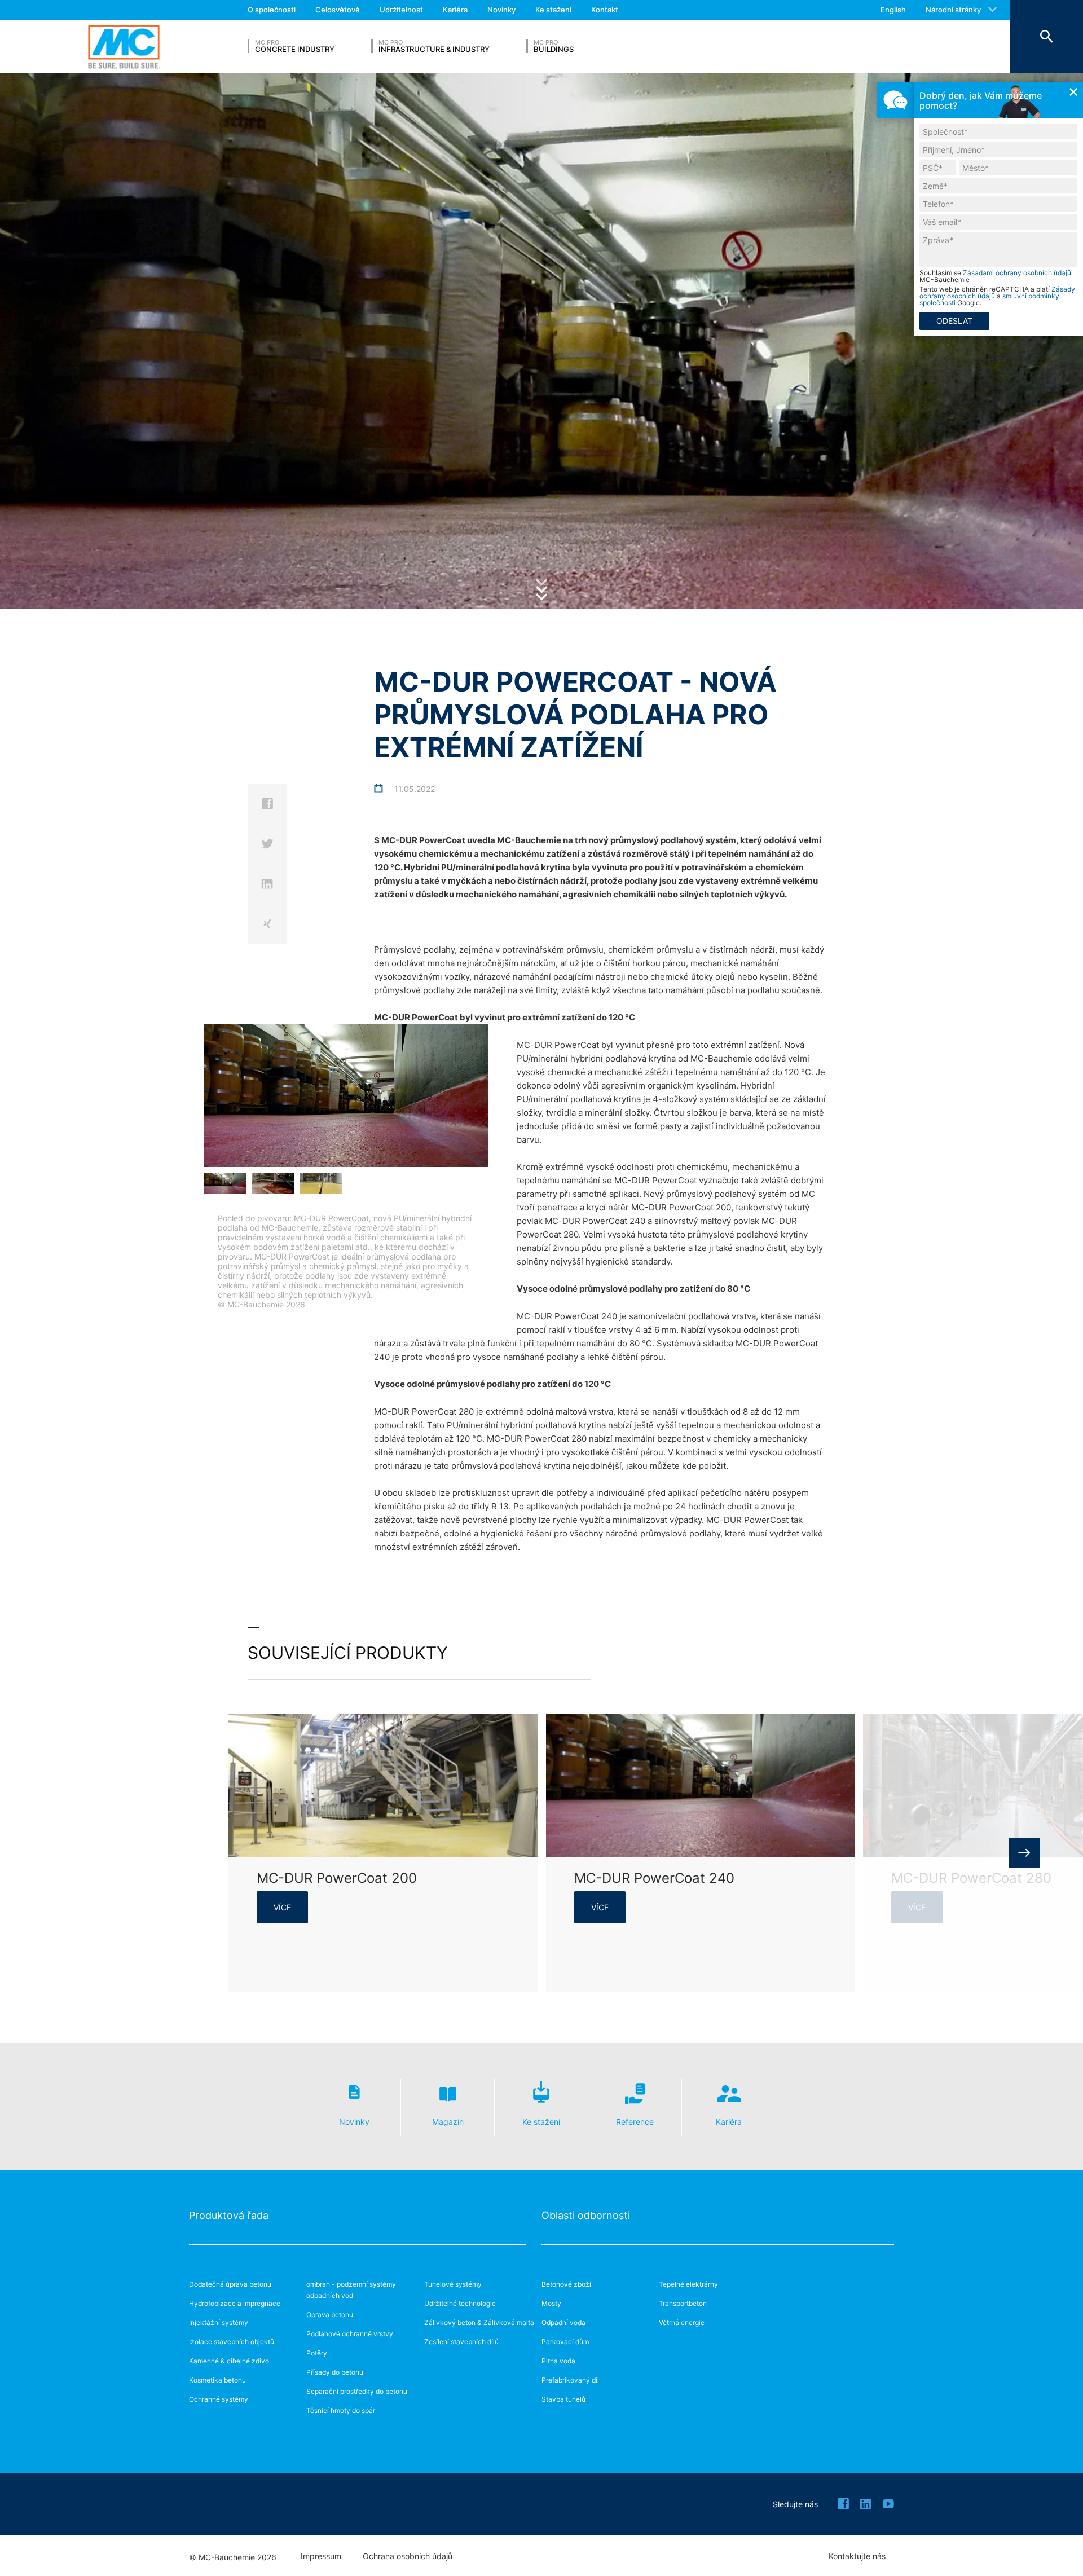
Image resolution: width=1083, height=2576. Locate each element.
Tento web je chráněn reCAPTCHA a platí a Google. (997, 296)
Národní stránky (953, 10)
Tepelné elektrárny (688, 2284)
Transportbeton (683, 2303)
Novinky (501, 10)
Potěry (317, 2353)
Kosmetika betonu (217, 2380)
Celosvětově (338, 10)
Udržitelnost (401, 10)
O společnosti (272, 10)
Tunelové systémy (453, 2284)
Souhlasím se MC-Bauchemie (995, 276)
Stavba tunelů (563, 2399)
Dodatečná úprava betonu (230, 2284)
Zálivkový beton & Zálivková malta (479, 2322)
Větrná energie (682, 2322)
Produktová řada (229, 2215)
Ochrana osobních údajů (408, 2556)
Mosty (551, 2303)
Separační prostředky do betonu (357, 2391)
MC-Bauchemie (124, 47)
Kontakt (605, 10)
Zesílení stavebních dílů (461, 2342)
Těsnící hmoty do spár (341, 2410)
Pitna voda (558, 2361)
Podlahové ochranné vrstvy (350, 2334)
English (893, 10)
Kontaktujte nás (857, 2556)
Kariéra (455, 10)
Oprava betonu (330, 2315)
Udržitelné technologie (460, 2303)
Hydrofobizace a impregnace (235, 2303)
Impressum (321, 2556)
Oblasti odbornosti (586, 2215)
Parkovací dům (565, 2342)
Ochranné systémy (219, 2399)
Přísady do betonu (335, 2372)
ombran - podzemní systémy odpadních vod (351, 2290)
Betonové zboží (566, 2284)
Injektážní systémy (219, 2322)
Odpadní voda (563, 2322)
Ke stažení (553, 10)
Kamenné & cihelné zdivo (229, 2361)
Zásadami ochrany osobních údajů (1017, 273)
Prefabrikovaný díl (570, 2380)
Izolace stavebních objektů (232, 2342)
